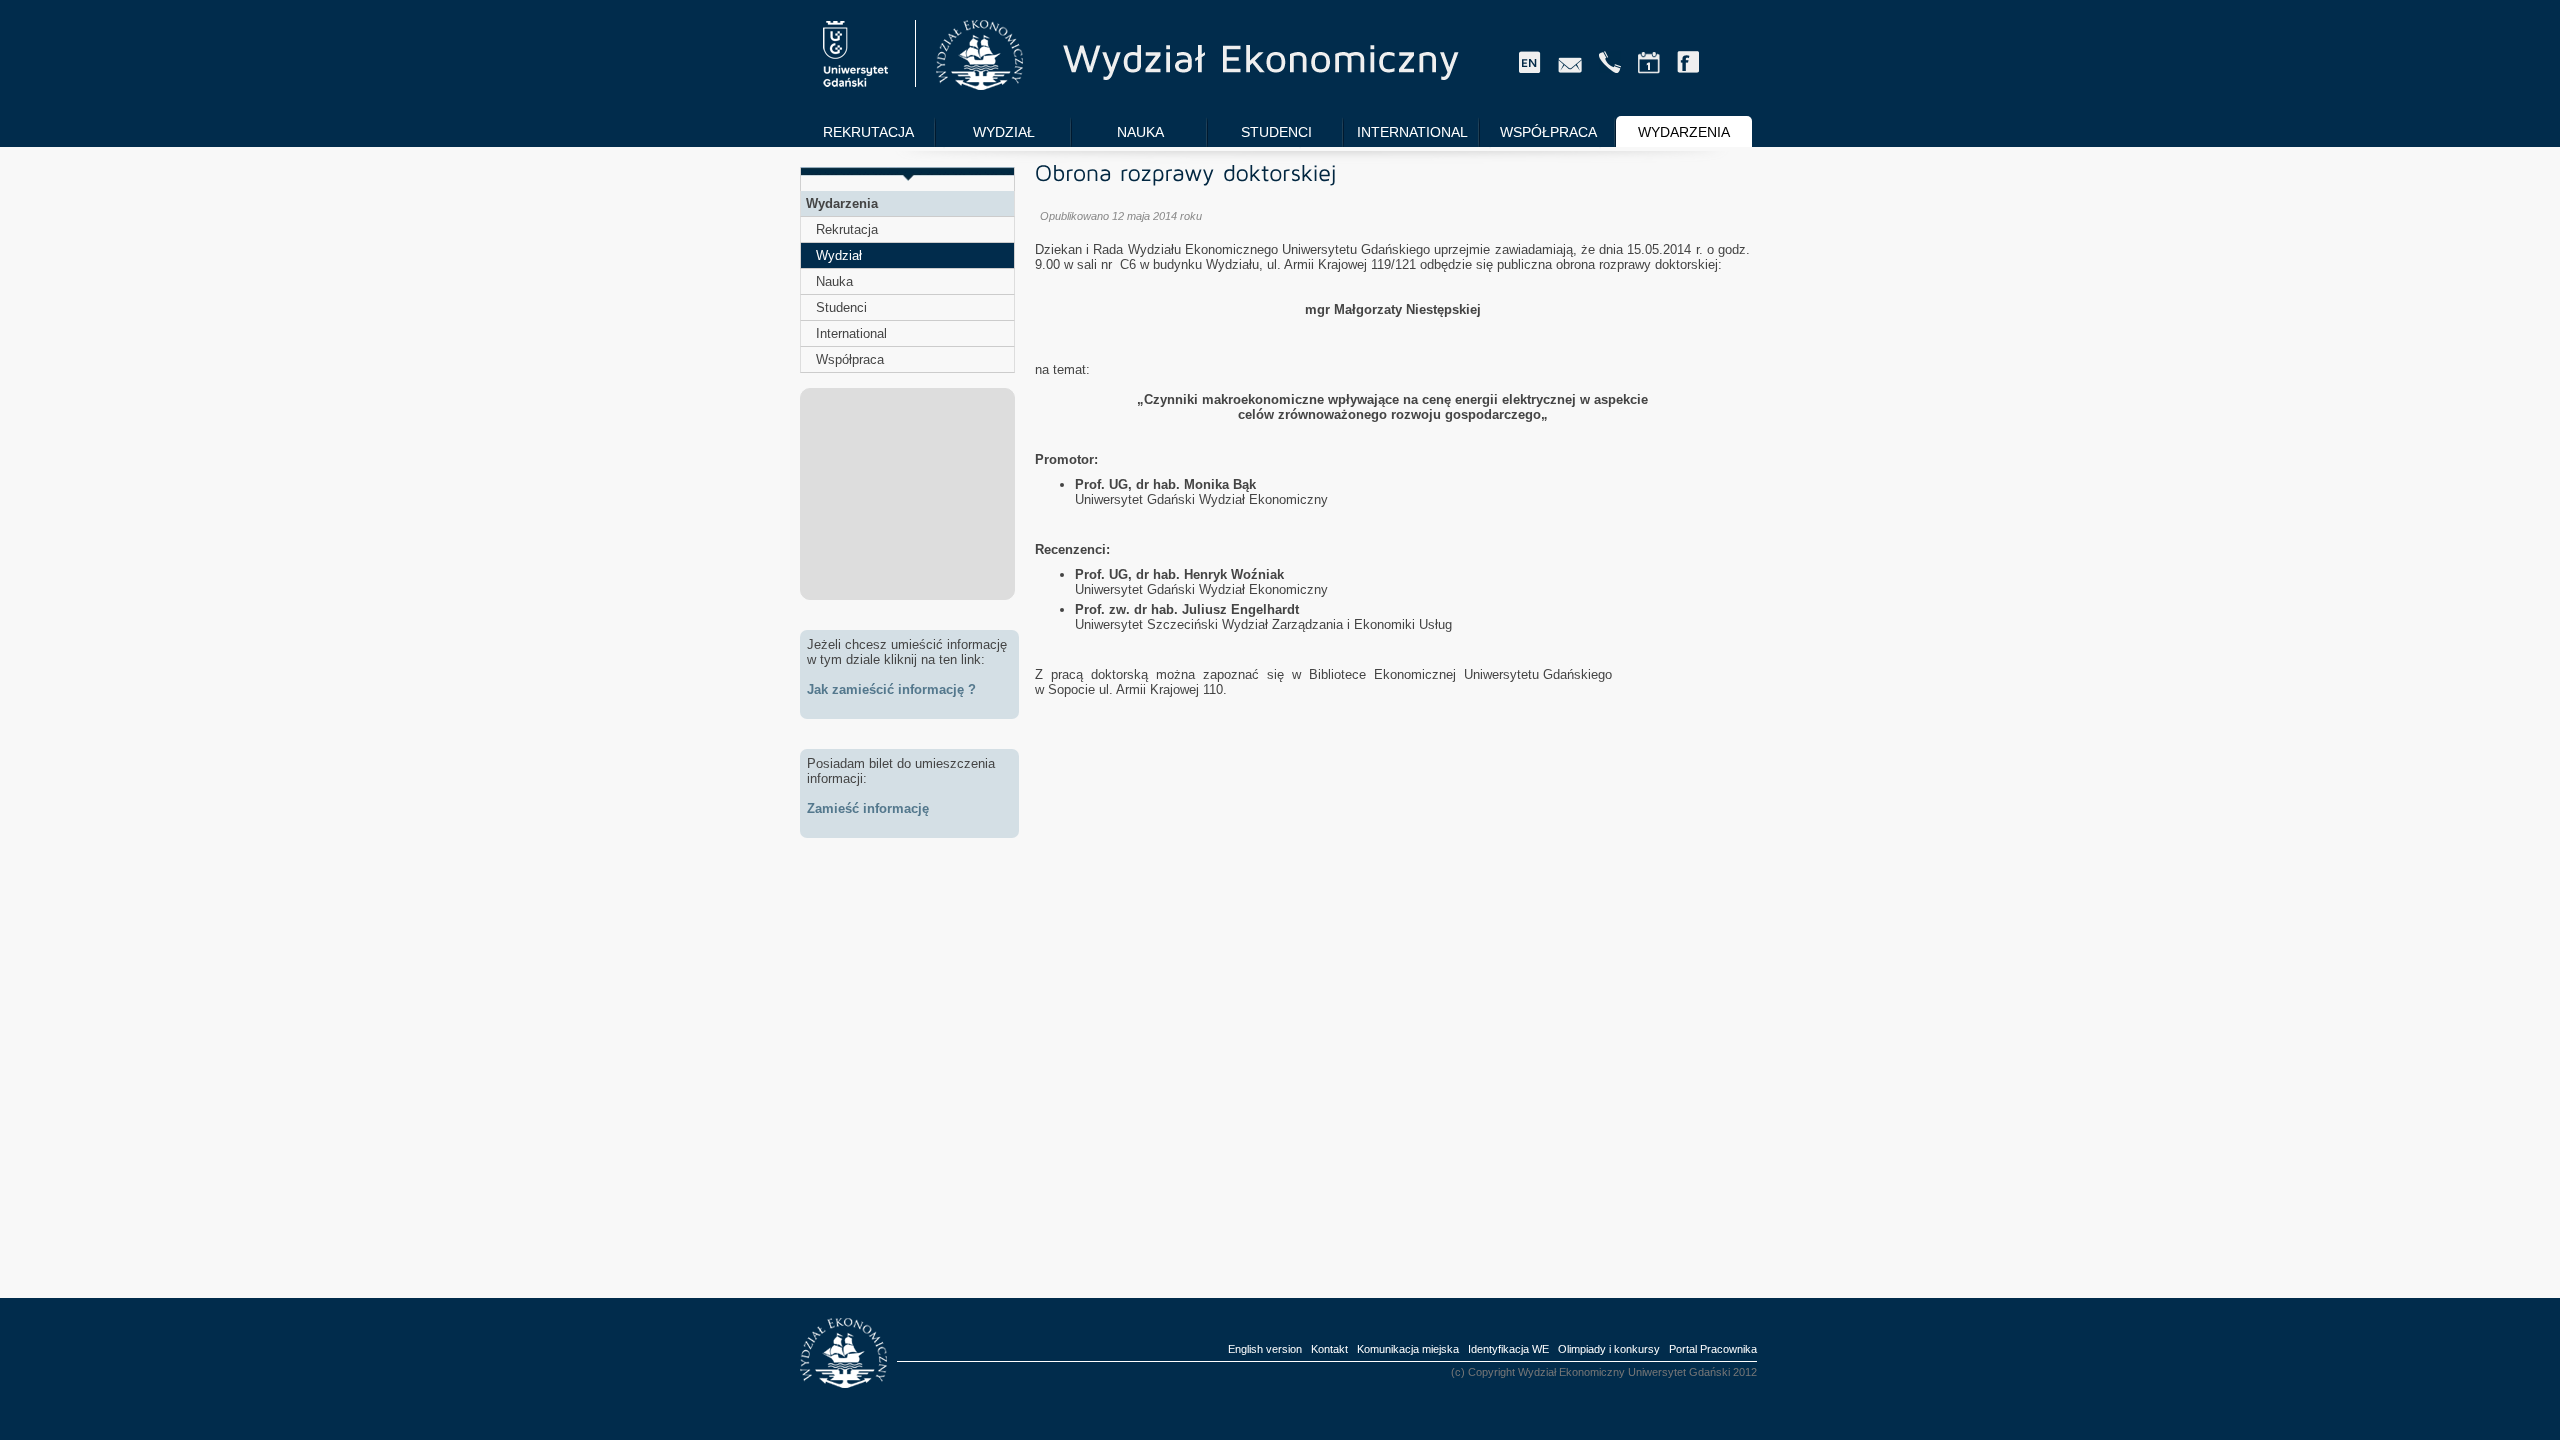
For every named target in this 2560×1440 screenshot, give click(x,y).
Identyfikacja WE (1508, 1349)
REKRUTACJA (868, 132)
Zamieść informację (868, 808)
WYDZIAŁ (1004, 132)
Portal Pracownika (1713, 1349)
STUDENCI (1276, 132)
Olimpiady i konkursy (1609, 1349)
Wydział (839, 255)
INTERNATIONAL (1412, 132)
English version (1265, 1349)
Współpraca (850, 359)
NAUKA (1140, 132)
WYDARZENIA (1684, 132)
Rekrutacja (847, 229)
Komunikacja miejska (1408, 1349)
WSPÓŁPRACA (1548, 132)
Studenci (841, 307)
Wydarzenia (842, 203)
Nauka (834, 281)
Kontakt (1329, 1349)
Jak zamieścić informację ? (891, 689)
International (851, 333)
